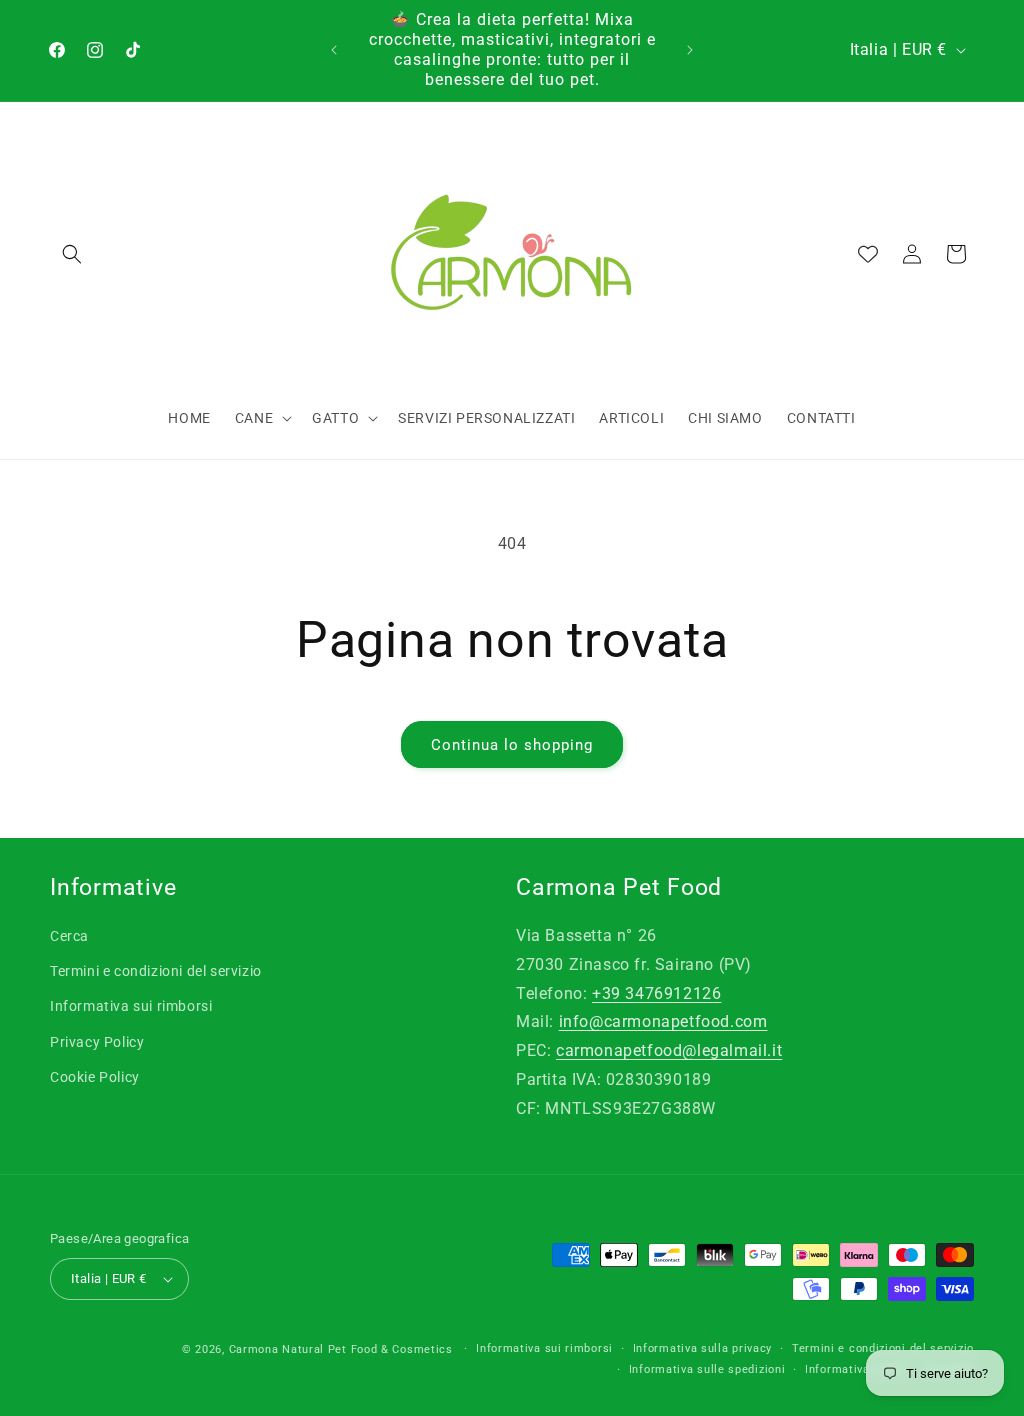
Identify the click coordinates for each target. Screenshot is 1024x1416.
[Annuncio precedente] (334, 50)
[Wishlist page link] (868, 254)
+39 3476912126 (656, 993)
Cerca (69, 936)
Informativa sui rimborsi (131, 1006)
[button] (72, 254)
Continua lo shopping (512, 745)
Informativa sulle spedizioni (707, 1369)
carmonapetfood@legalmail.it (669, 1050)
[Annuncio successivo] (690, 50)
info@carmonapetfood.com (663, 1021)
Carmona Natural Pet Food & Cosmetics (343, 1349)
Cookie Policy (95, 1077)
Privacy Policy (97, 1042)
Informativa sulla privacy (703, 1348)
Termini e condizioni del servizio (156, 971)
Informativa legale (856, 1369)
